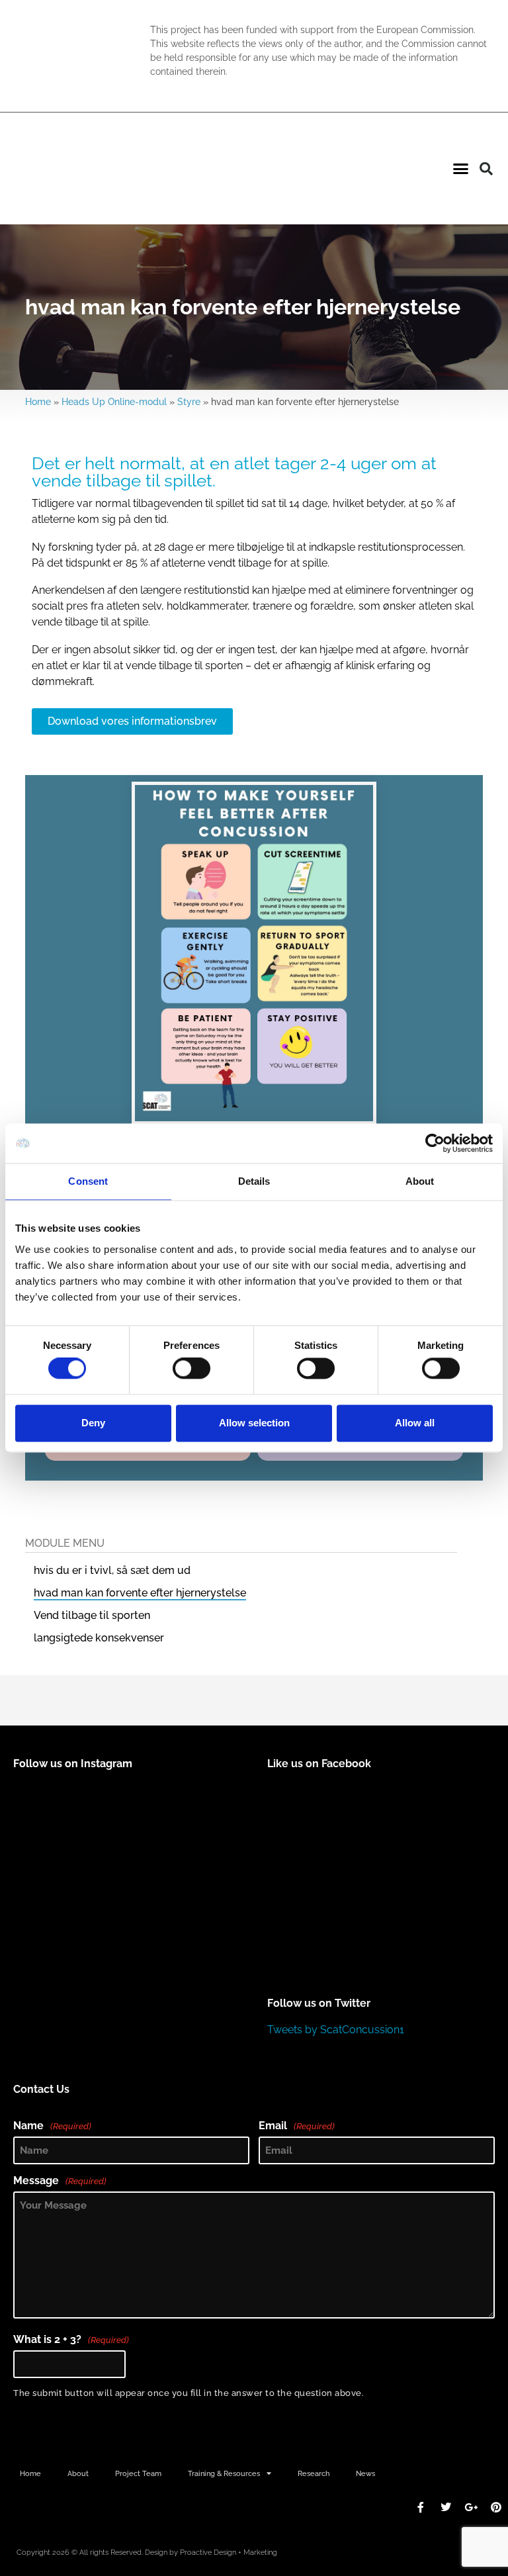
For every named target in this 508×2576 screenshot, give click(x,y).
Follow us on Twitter (319, 2003)
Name (52, 2126)
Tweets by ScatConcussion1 (336, 2030)
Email (297, 2126)
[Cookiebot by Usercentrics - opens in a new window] (435, 1143)
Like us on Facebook (319, 1764)
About (78, 2473)
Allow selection (254, 1423)
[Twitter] (446, 2507)
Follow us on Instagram (73, 1764)
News (365, 2473)
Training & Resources (224, 2473)
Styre (189, 402)
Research (314, 2473)
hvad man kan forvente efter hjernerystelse (140, 1593)
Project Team (138, 2473)
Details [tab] (254, 1181)
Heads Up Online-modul (114, 402)
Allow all (415, 1423)
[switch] (191, 1369)
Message (60, 2181)
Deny (93, 1423)
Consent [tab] (88, 1181)
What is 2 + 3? (71, 2340)
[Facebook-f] (421, 2507)
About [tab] (420, 1181)
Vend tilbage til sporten (92, 1615)
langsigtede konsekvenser (99, 1638)
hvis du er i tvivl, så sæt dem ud (112, 1570)
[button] (460, 169)
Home (38, 402)
